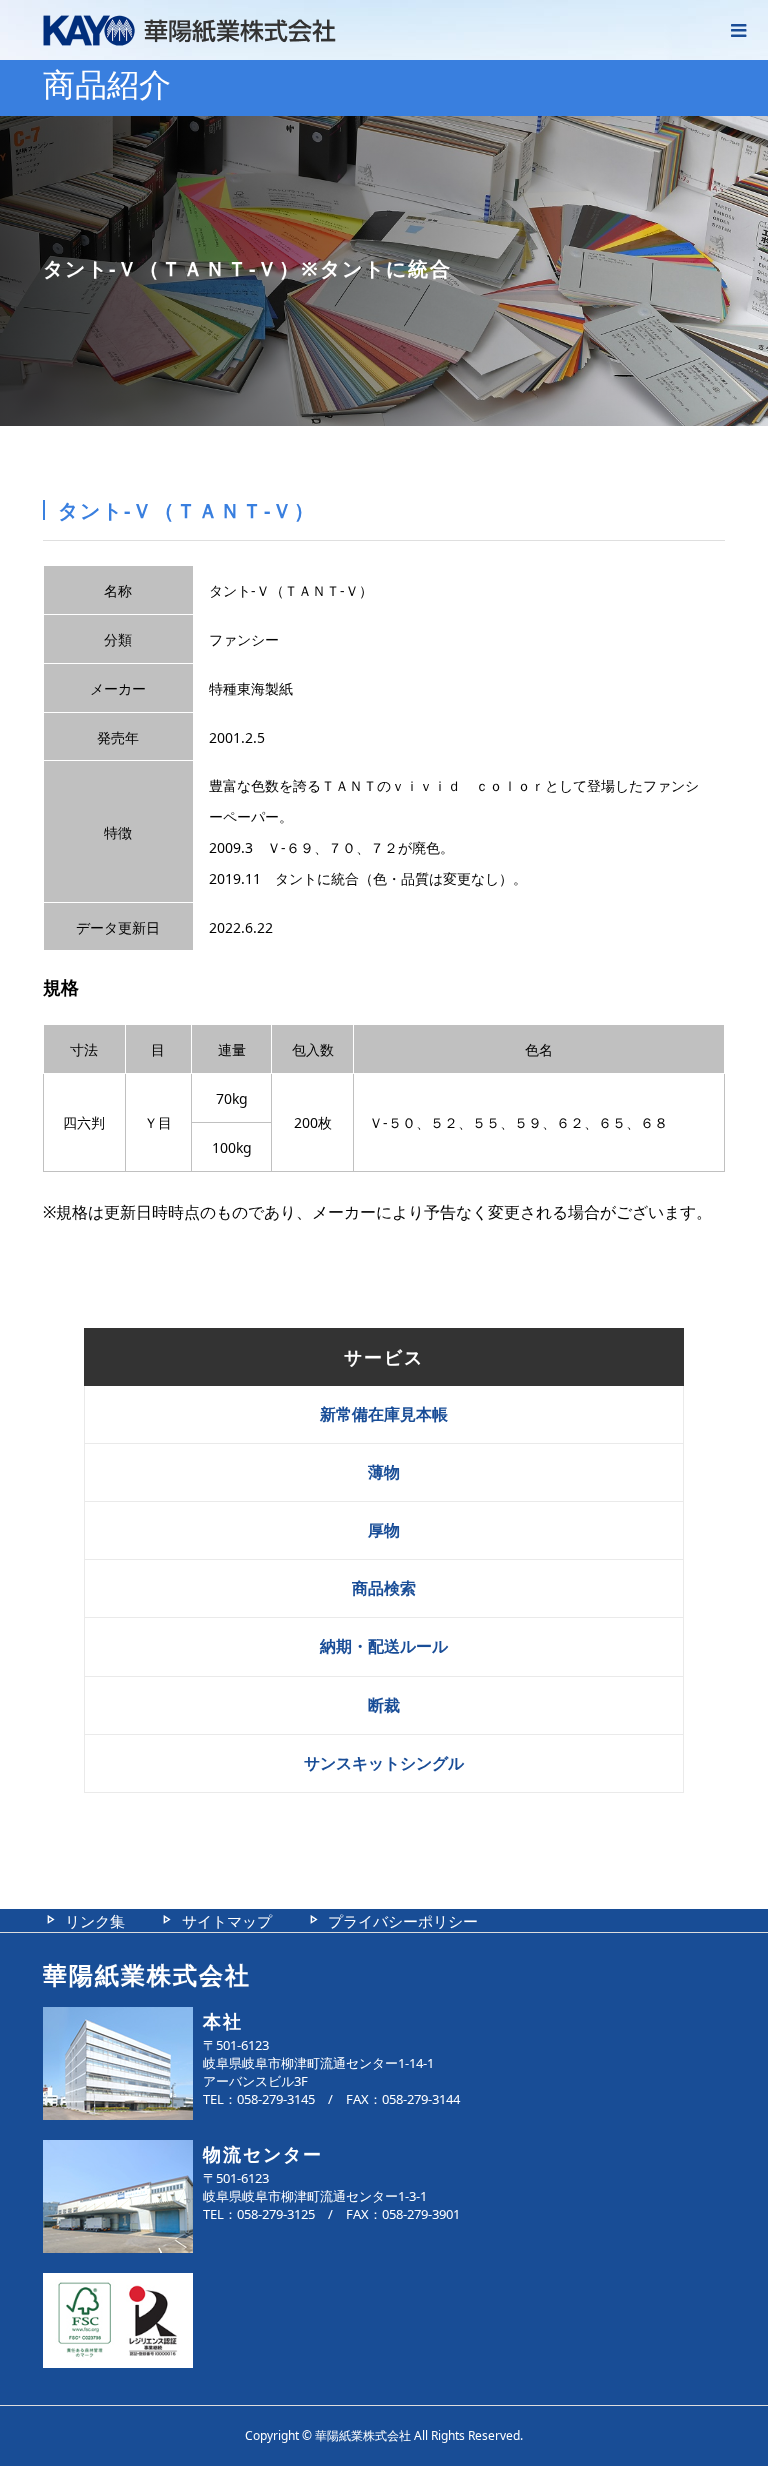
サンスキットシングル (384, 1763)
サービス (384, 1357)
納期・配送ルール (384, 1646)
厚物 (384, 1530)
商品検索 (384, 1588)
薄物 (384, 1472)
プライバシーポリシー (403, 1921)
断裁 (384, 1705)
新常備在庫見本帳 (384, 1414)
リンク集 (95, 1921)
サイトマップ (227, 1921)
